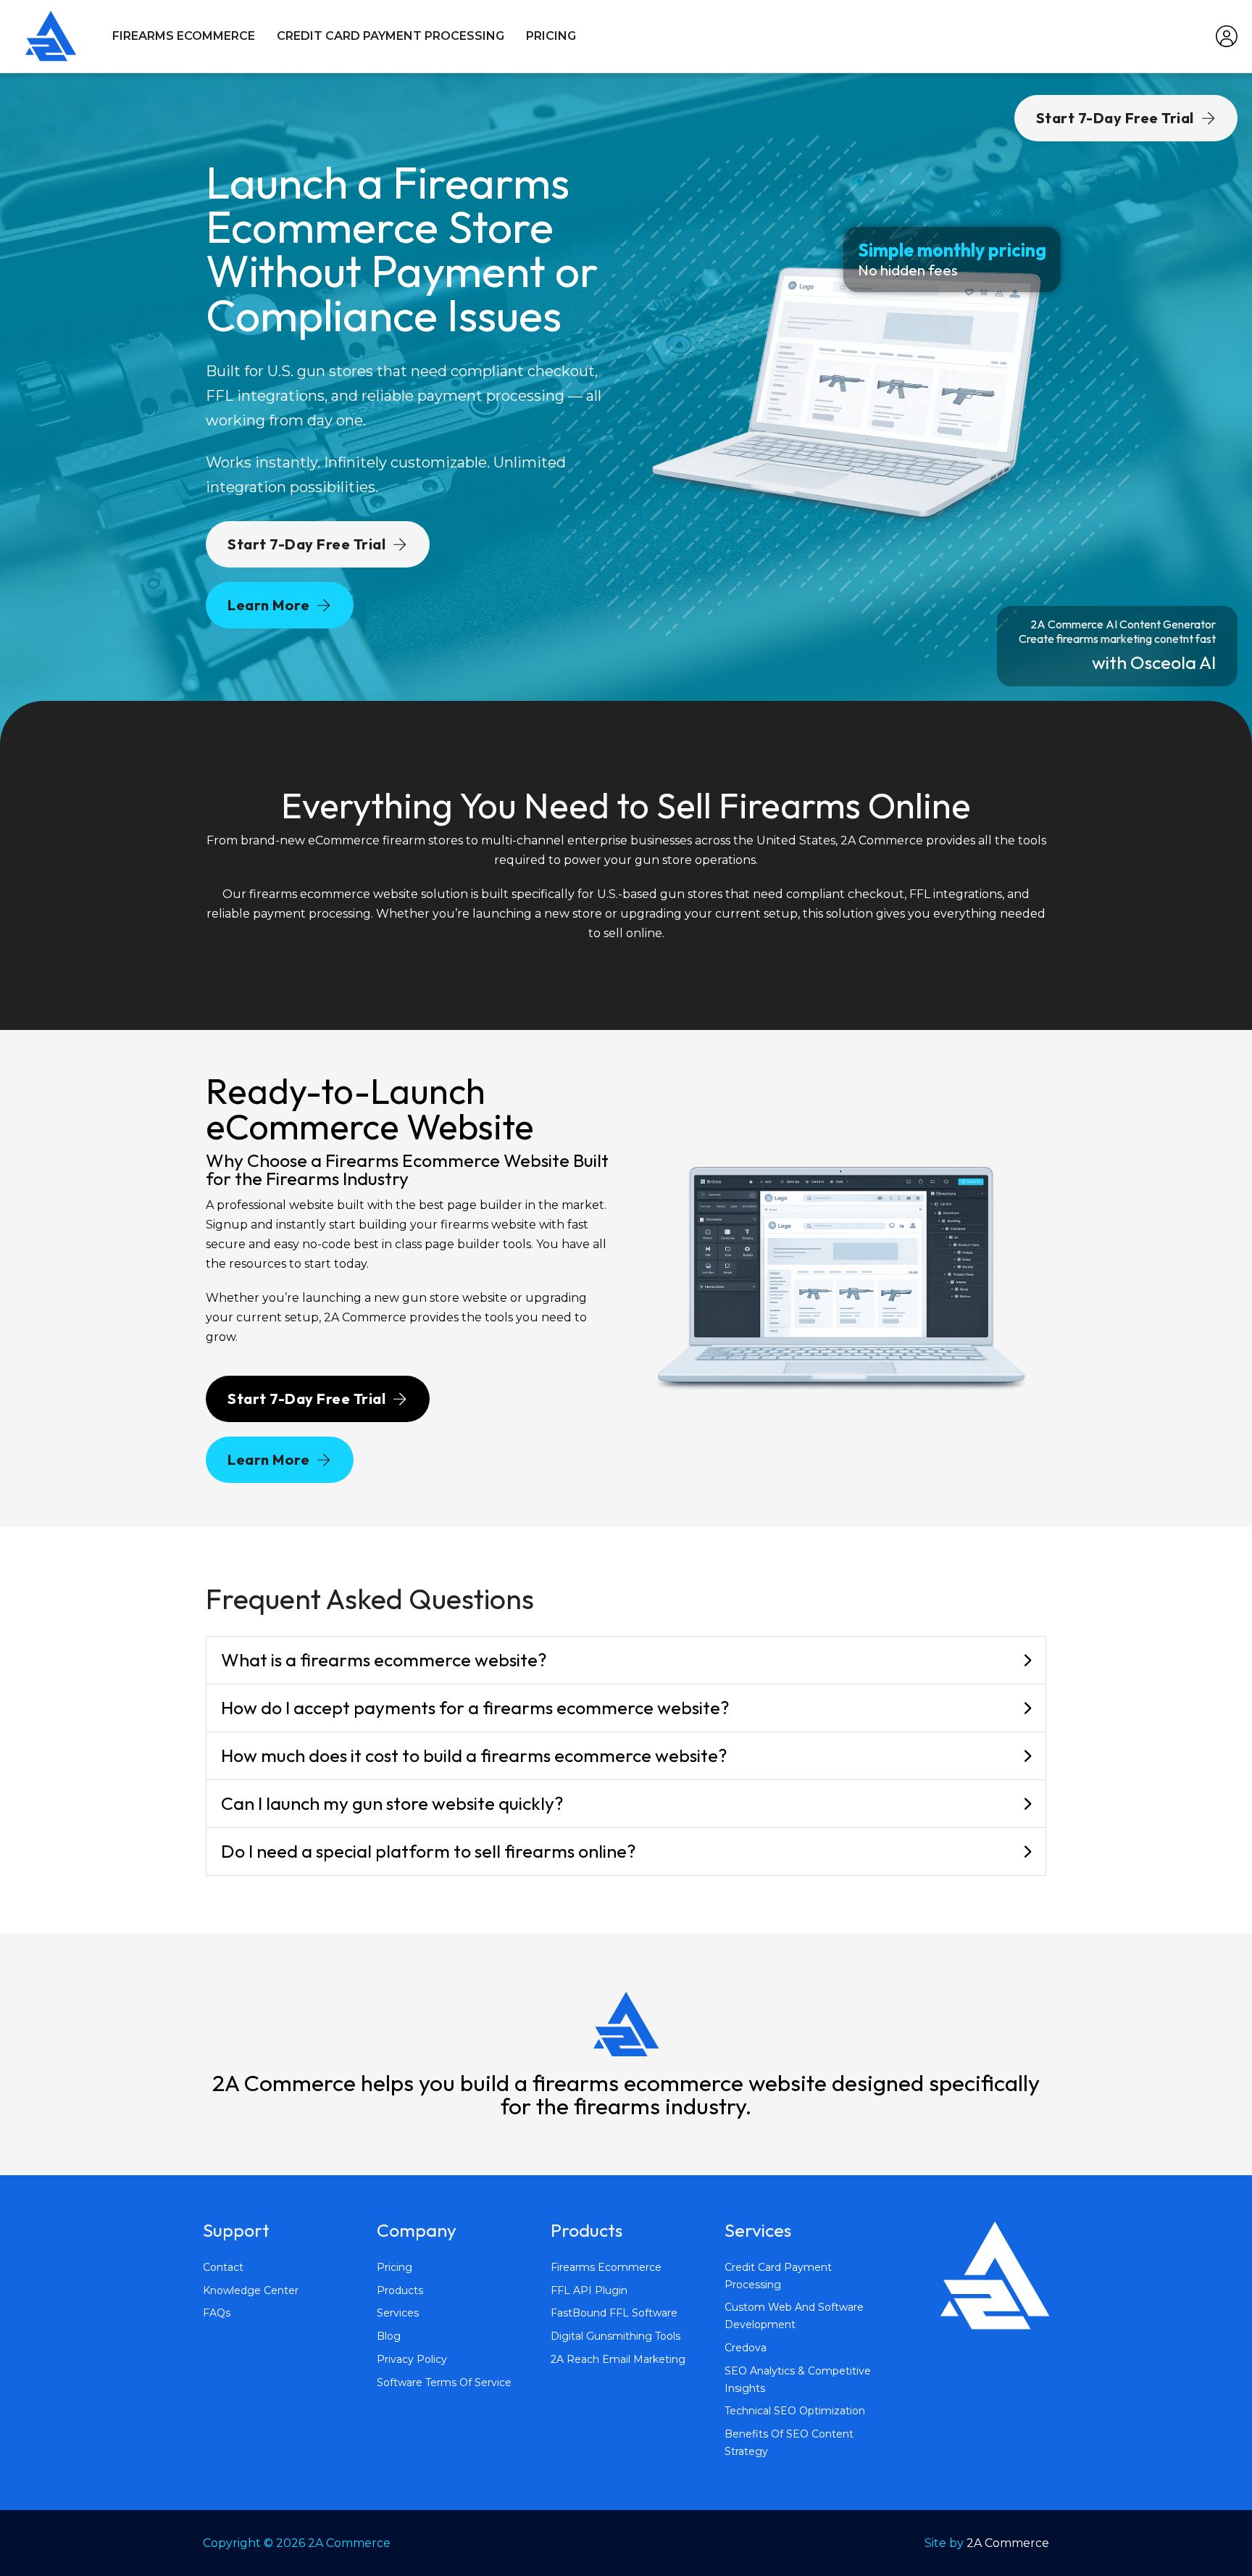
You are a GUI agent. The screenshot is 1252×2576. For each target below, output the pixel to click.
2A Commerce (1008, 2543)
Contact (223, 2267)
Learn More (268, 605)
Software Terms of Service (444, 2382)
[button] (626, 1661)
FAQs (217, 2313)
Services (398, 2313)
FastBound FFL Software (614, 2313)
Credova (746, 2348)
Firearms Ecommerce (184, 36)
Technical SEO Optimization (795, 2411)
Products (400, 2290)
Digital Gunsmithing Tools (615, 2336)
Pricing (551, 36)
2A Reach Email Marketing (618, 2359)
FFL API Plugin (589, 2290)
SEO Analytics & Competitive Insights (798, 2380)
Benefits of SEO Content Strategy (789, 2443)
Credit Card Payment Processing (391, 36)
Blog (389, 2336)
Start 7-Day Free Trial (306, 544)
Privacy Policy (412, 2359)
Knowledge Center (251, 2290)
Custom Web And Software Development (794, 2316)
